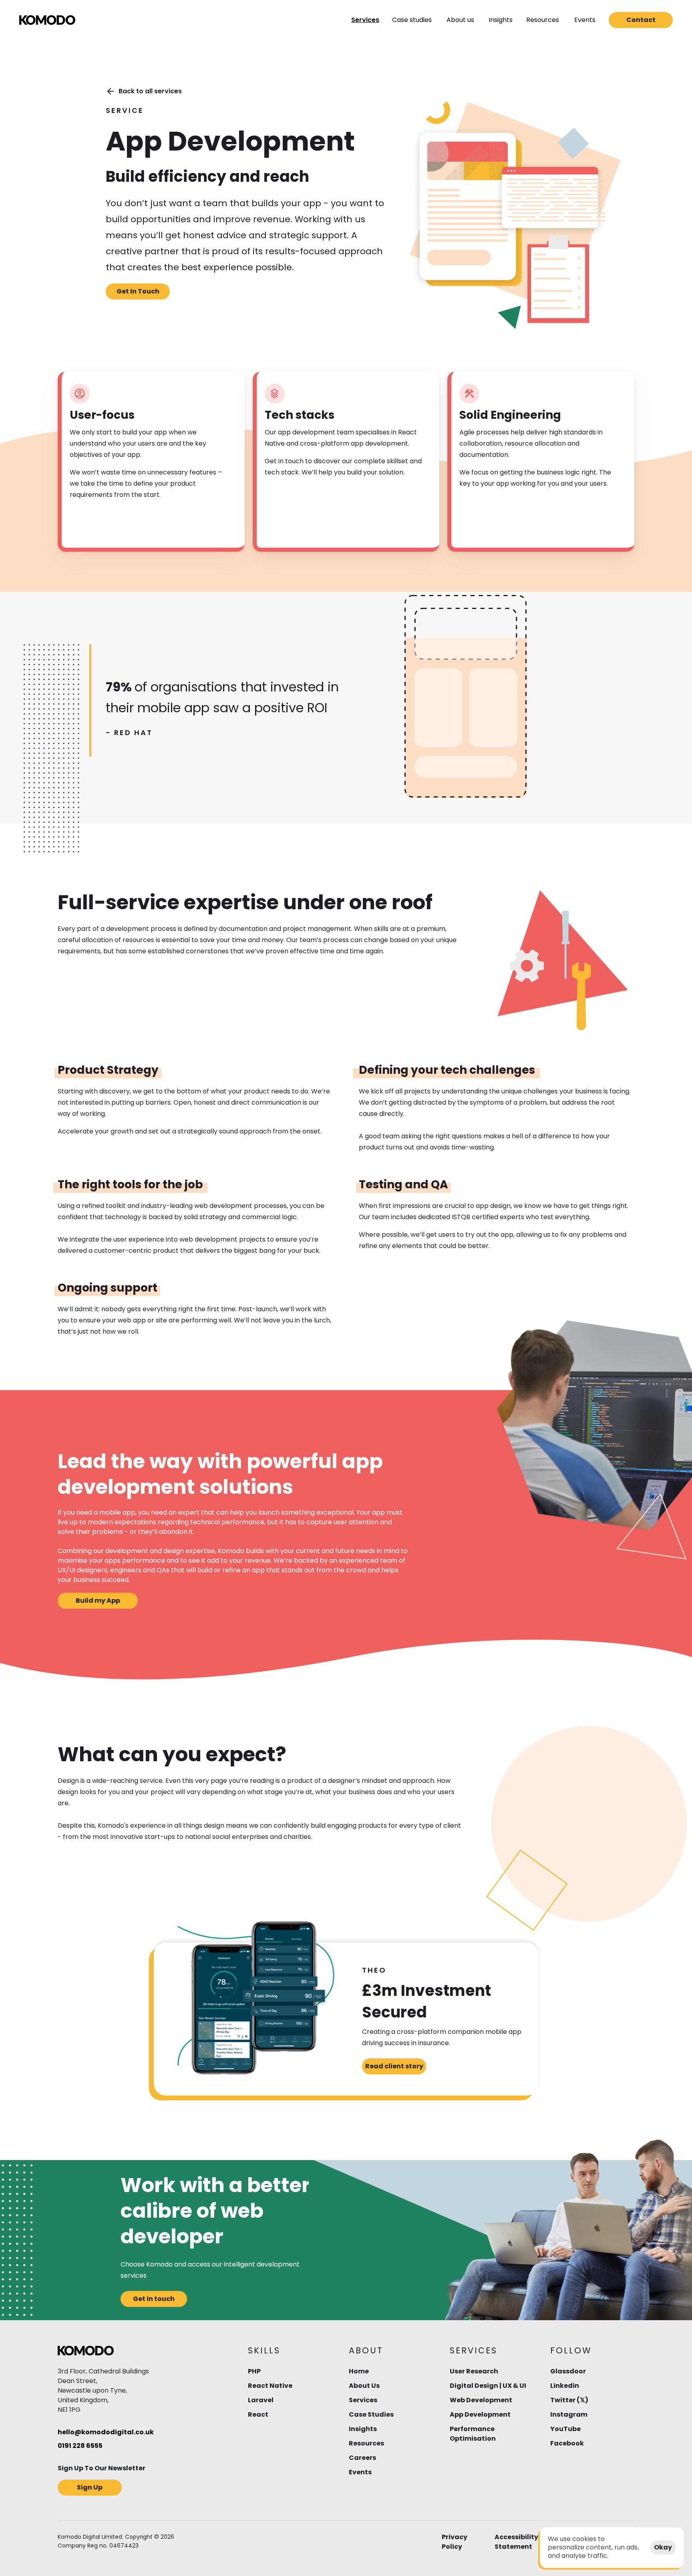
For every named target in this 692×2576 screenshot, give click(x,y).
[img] (47, 20)
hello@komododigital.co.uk (106, 2432)
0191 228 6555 (80, 2446)
